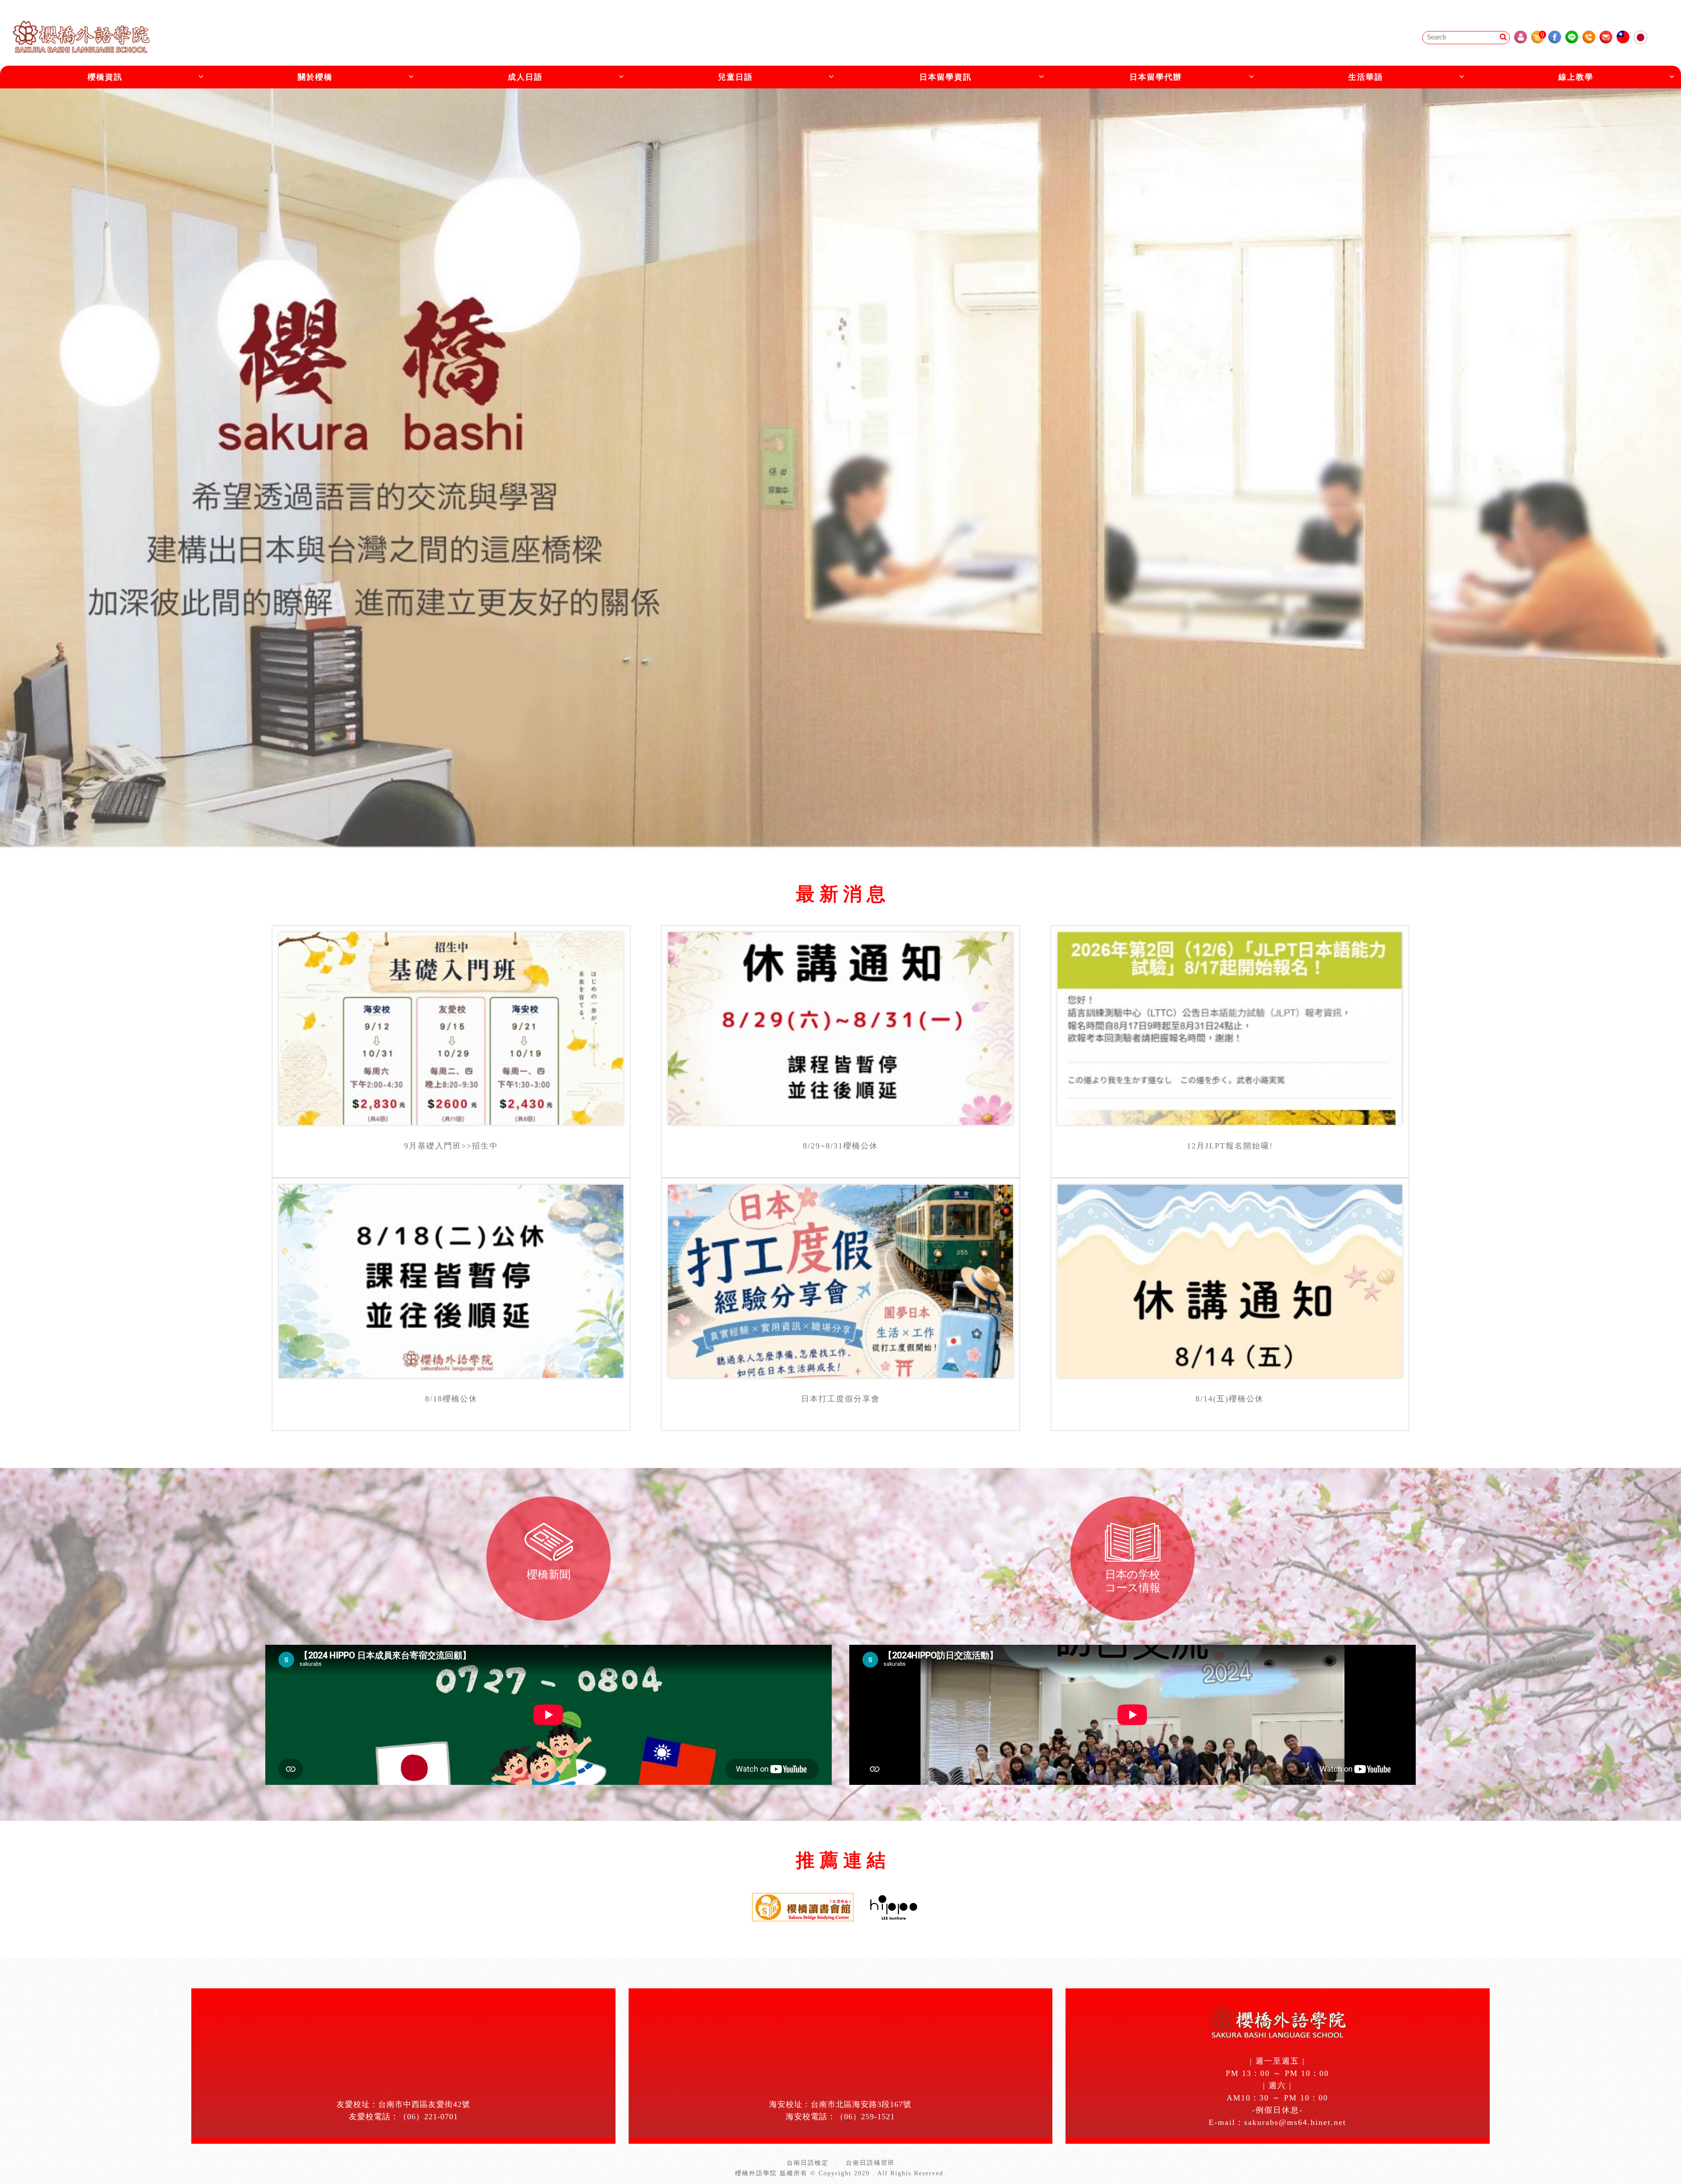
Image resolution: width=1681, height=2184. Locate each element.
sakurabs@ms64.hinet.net (1295, 2122)
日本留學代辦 (1156, 77)
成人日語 (525, 77)
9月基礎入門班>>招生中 (451, 1146)
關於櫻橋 (315, 77)
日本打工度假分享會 (840, 1399)
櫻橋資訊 (105, 77)
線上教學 (1576, 77)
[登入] (1521, 37)
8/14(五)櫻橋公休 (1230, 1399)
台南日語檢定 (808, 2163)
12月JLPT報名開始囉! (1230, 1146)
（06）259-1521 (865, 2117)
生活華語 (1366, 77)
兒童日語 (735, 77)
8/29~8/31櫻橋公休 (840, 1146)
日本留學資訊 (946, 77)
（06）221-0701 (428, 2117)
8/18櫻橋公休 (451, 1399)
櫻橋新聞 (549, 1575)
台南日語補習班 (870, 2163)
